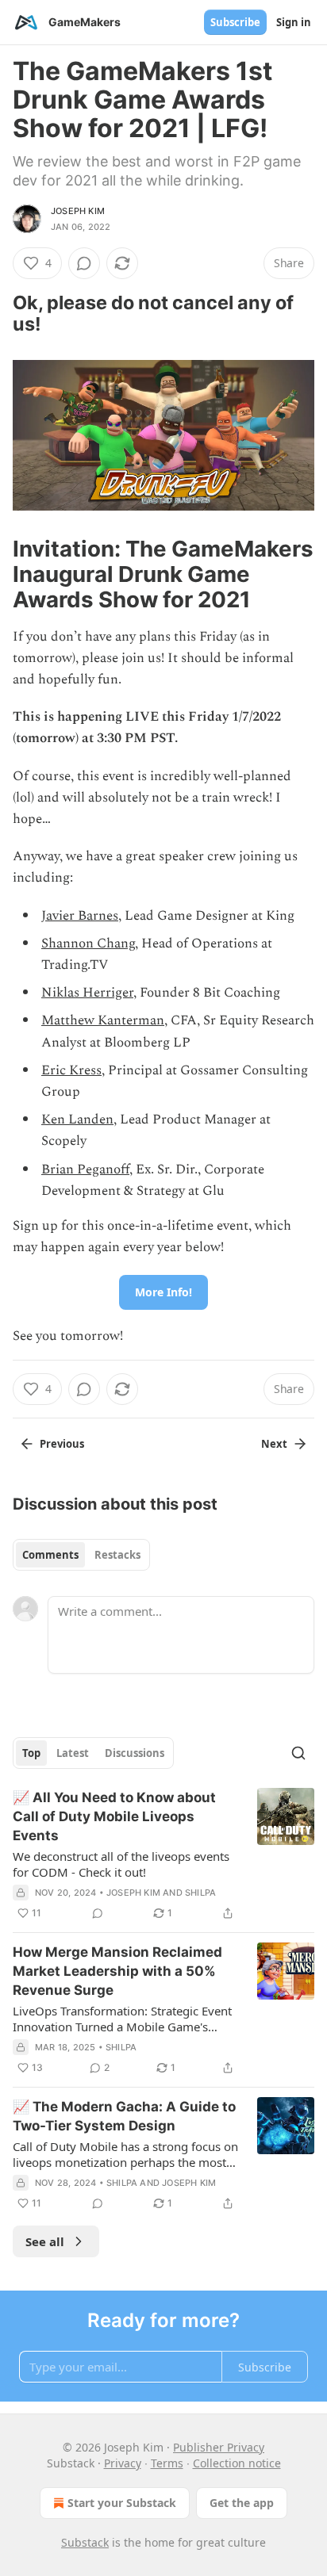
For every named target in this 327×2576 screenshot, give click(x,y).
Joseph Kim (78, 211)
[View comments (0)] (84, 263)
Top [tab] (31, 1753)
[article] (163, 1855)
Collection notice (237, 2463)
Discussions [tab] (135, 1753)
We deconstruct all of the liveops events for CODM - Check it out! (121, 1864)
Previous (62, 1444)
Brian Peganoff (85, 1169)
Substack (85, 2542)
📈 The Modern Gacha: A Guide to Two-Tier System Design (124, 2116)
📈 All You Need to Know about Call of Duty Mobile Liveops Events (114, 1816)
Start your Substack (122, 2503)
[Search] (298, 1753)
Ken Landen (77, 1120)
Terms (167, 2463)
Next (274, 1444)
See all (45, 2241)
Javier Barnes (80, 916)
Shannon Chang (88, 944)
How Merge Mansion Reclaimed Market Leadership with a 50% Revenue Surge (117, 1971)
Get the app (242, 2503)
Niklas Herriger (87, 993)
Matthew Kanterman (103, 1020)
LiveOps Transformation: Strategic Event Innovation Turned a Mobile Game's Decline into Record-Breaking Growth (122, 2019)
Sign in (294, 22)
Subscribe (235, 22)
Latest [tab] (73, 1753)
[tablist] (81, 1555)
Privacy (123, 2463)
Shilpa (200, 1893)
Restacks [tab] (117, 1555)
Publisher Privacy (219, 2447)
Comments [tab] (50, 1555)
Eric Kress (71, 1070)
